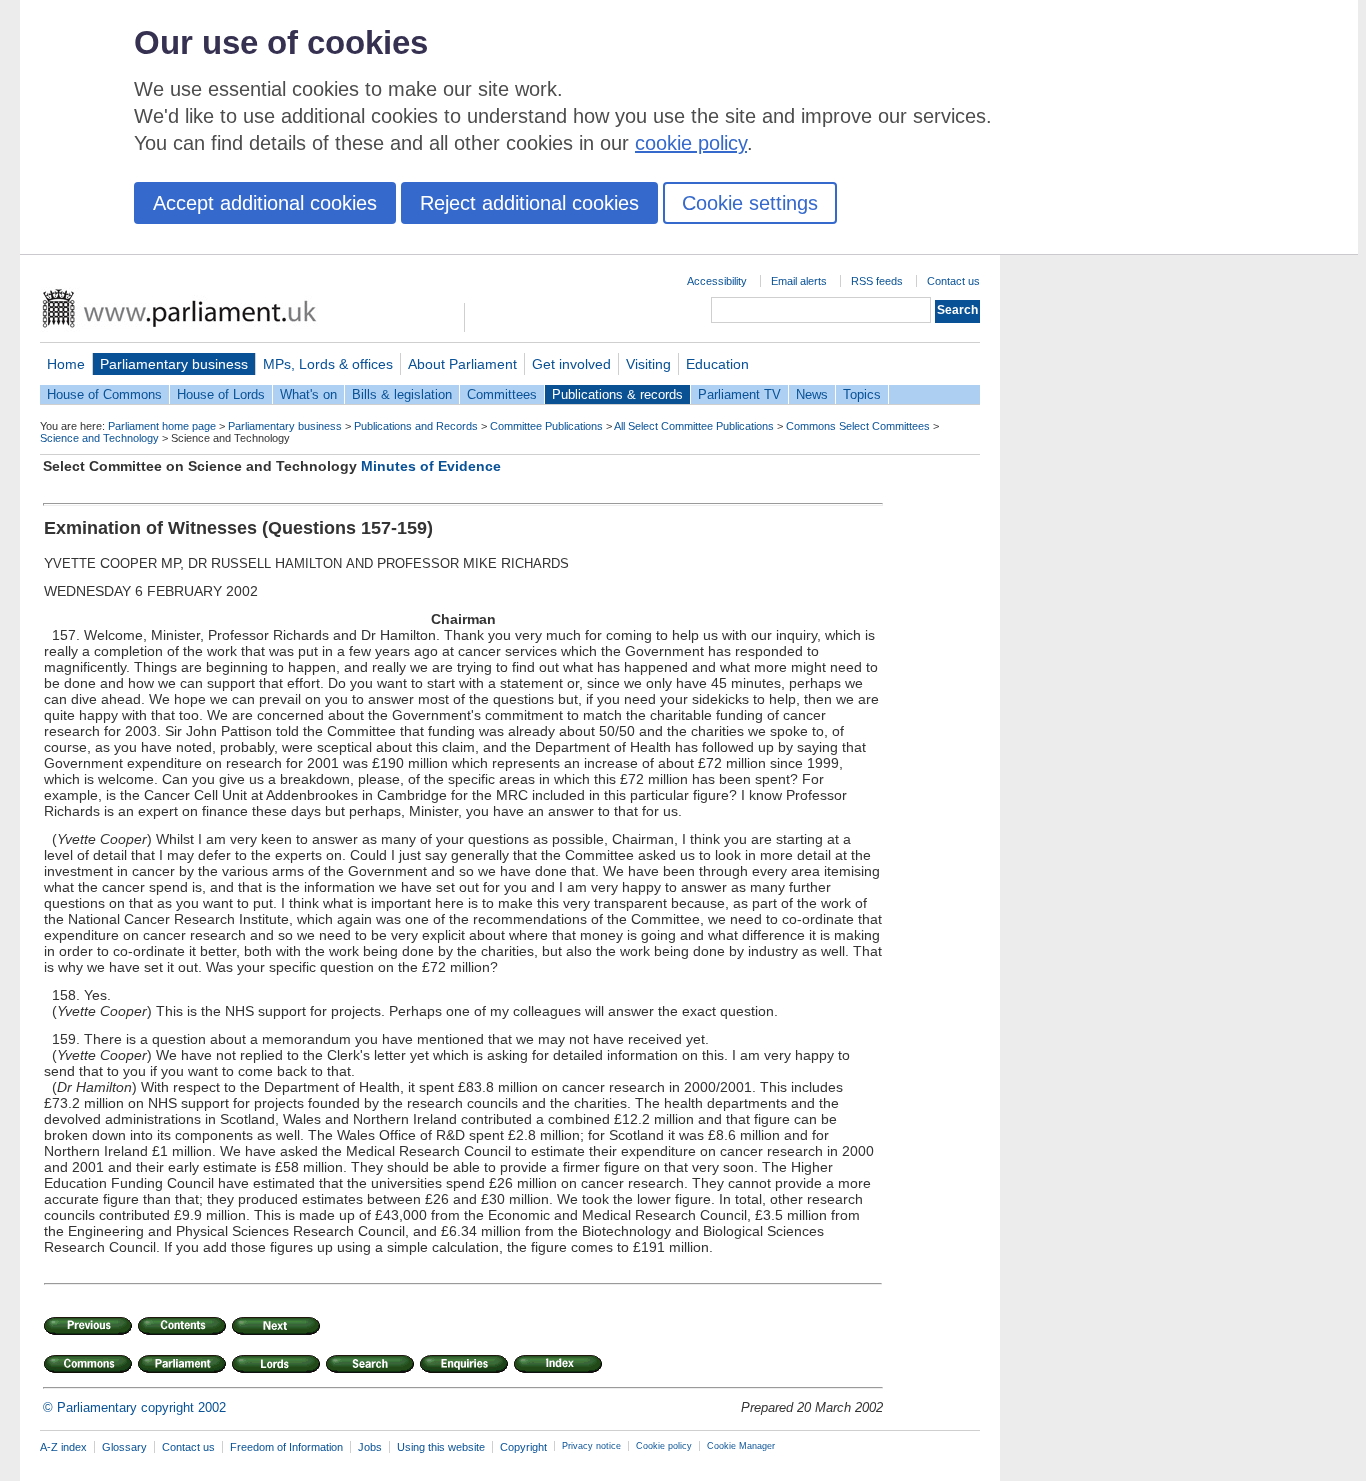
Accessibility (717, 281)
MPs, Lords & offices (328, 364)
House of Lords (221, 394)
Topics (862, 394)
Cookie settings (750, 203)
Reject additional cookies (529, 203)
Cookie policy (664, 1446)
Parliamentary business (174, 364)
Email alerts (799, 281)
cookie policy (691, 143)
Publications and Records (416, 426)
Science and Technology (99, 438)
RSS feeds (877, 281)
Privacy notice (591, 1446)
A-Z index (63, 1447)
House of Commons (104, 394)
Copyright (523, 1447)
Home (66, 364)
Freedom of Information (286, 1447)
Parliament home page (162, 426)
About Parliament (462, 364)
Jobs (370, 1447)
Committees (502, 394)
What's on (308, 394)
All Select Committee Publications (694, 426)
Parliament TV (739, 394)
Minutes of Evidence (431, 466)
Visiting (648, 364)
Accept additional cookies (265, 203)
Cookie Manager (741, 1446)
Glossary (124, 1447)
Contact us (953, 281)
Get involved (571, 364)
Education (717, 364)
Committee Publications (546, 426)
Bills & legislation (402, 394)
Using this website (441, 1447)
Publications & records (617, 394)
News (812, 394)
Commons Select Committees (858, 426)
